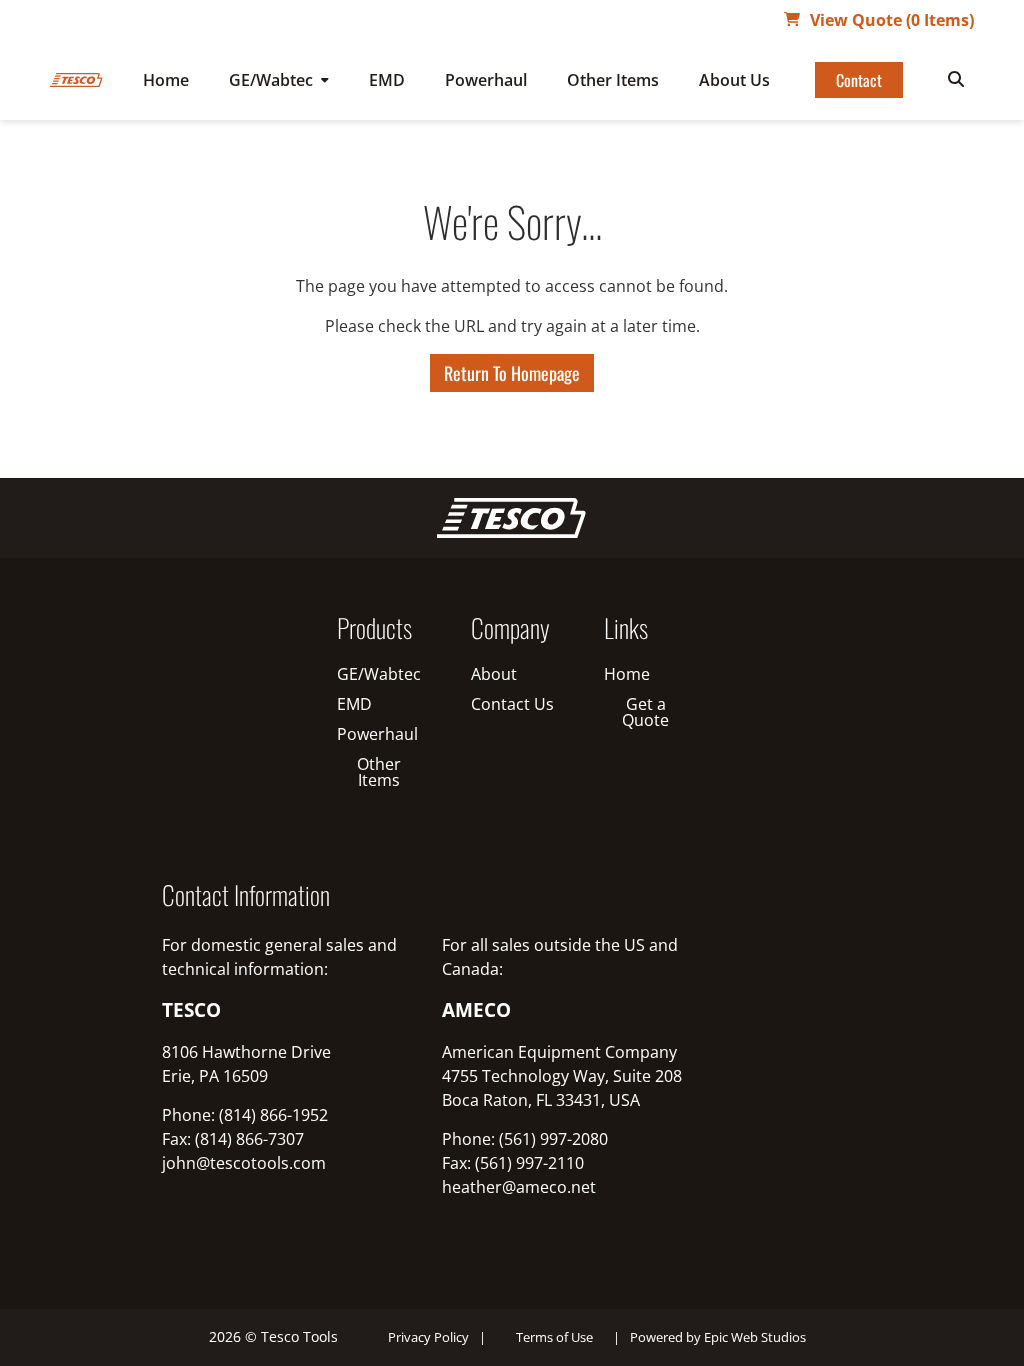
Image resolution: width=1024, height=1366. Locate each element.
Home (166, 80)
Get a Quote (645, 712)
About (494, 674)
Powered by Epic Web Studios (718, 1337)
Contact (859, 80)
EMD (387, 80)
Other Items (613, 80)
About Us (734, 80)
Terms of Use (554, 1337)
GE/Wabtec (271, 80)
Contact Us (512, 704)
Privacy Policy (428, 1337)
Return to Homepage (512, 373)
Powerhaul (486, 80)
